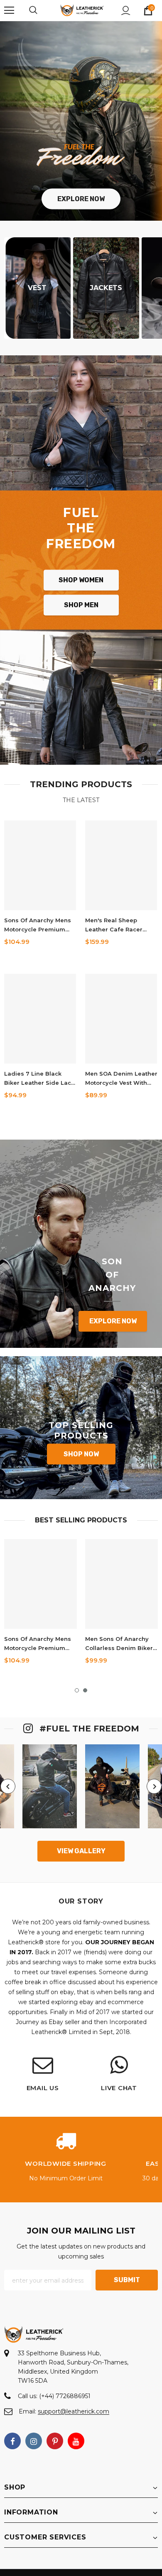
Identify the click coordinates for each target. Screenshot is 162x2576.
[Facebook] (12, 2441)
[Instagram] (34, 2441)
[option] (40, 1605)
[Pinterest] (55, 2441)
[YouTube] (76, 2441)
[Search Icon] (42, 10)
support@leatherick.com (74, 2411)
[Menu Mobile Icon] (9, 10)
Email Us (43, 2088)
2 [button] (85, 1690)
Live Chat (119, 2088)
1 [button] (77, 1690)
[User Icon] (126, 11)
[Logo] (82, 10)
